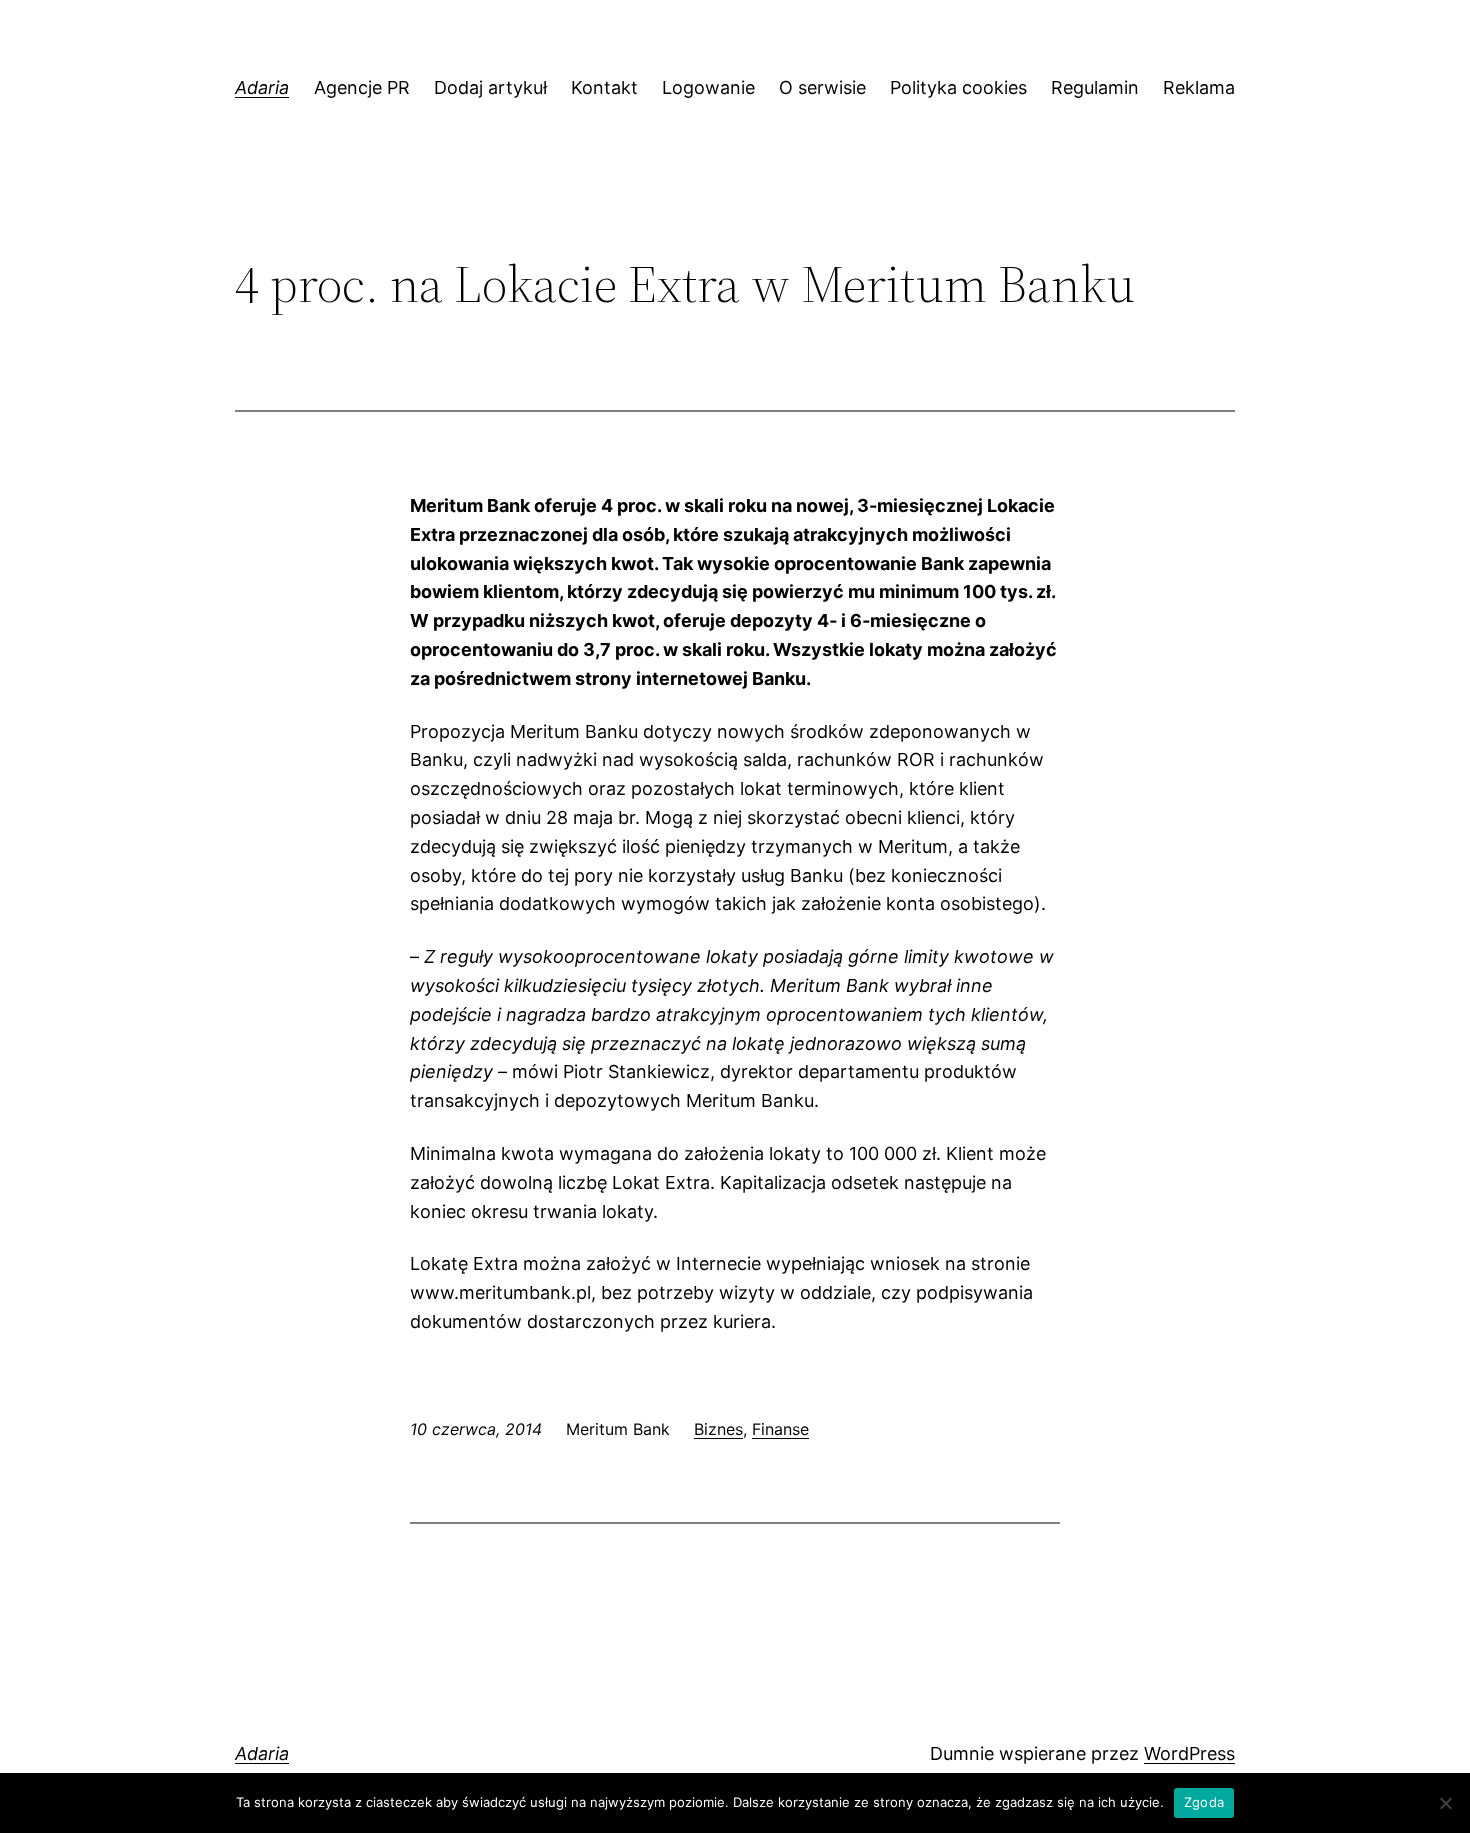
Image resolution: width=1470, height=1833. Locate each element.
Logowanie (708, 87)
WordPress (1189, 1753)
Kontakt (604, 87)
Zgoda (1204, 1802)
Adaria (262, 87)
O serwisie (822, 87)
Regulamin (1095, 87)
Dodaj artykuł (490, 87)
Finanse (780, 1429)
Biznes (718, 1429)
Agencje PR (362, 87)
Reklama (1199, 87)
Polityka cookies (958, 87)
